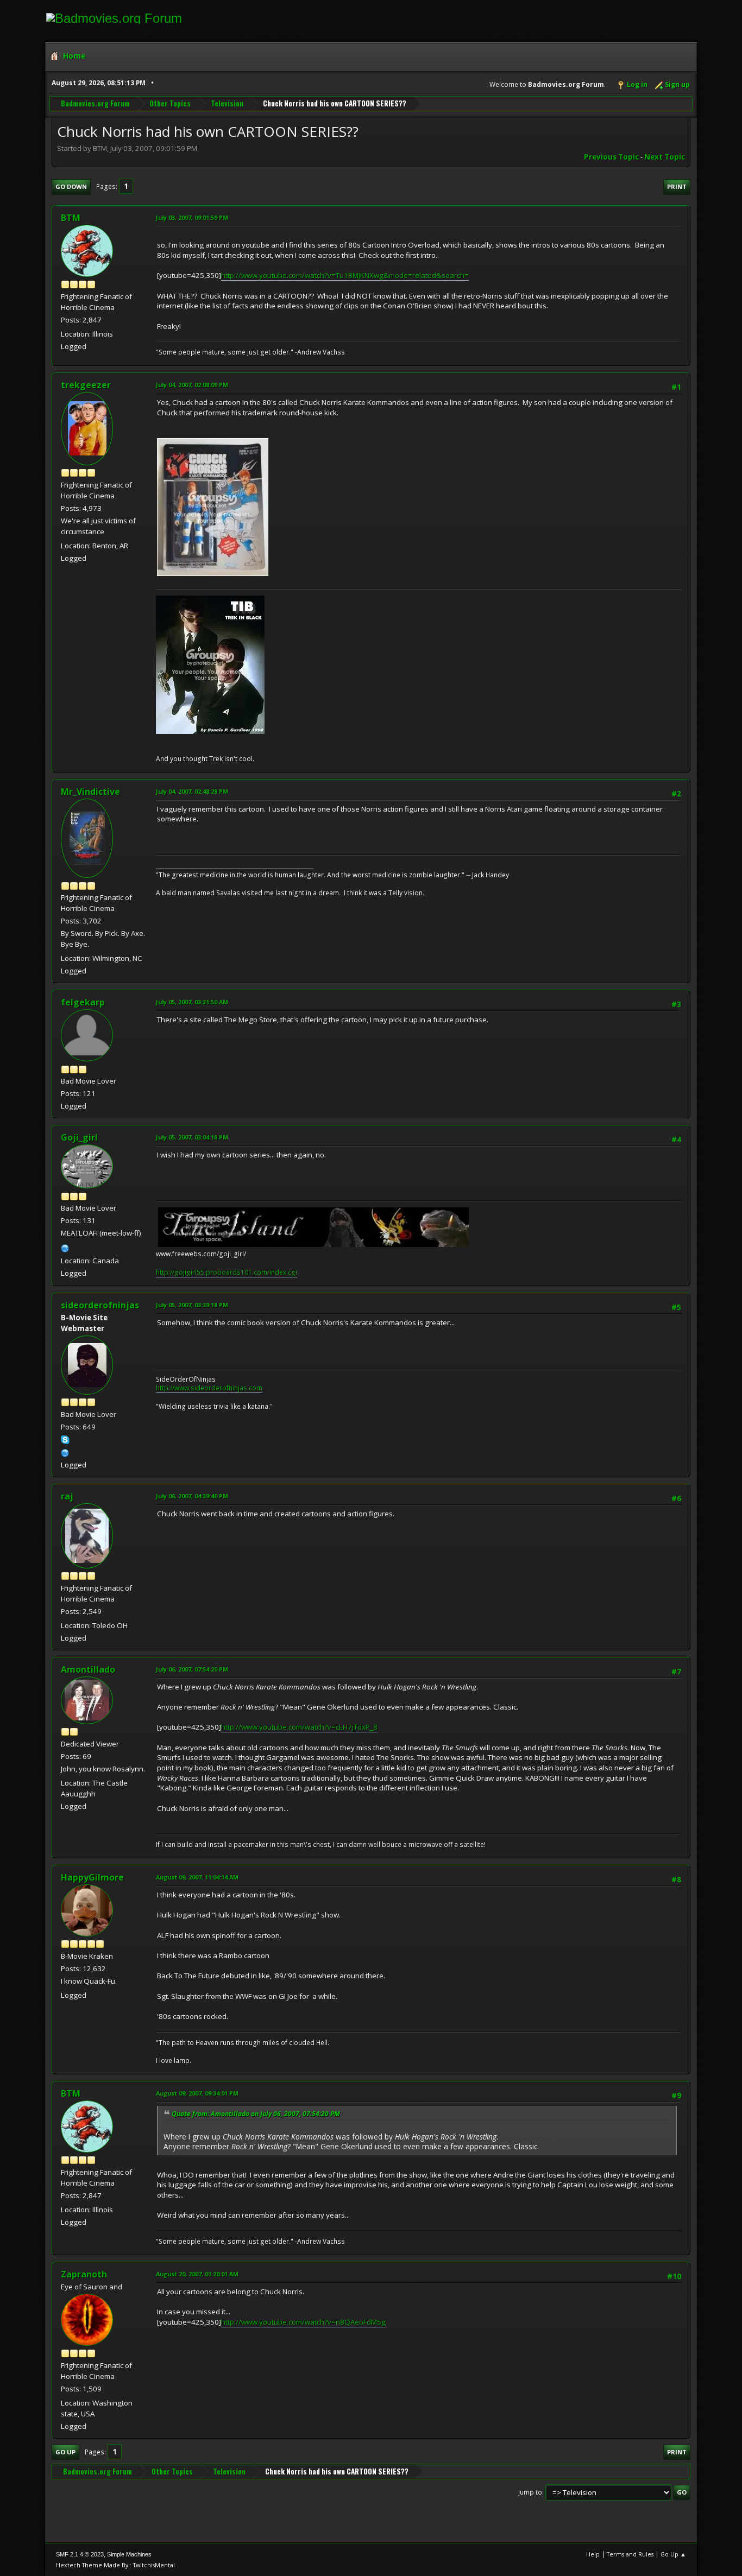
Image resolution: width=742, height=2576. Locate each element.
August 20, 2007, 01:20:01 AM (197, 2274)
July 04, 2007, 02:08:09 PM (192, 385)
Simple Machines (129, 2554)
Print (677, 186)
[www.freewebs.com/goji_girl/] (65, 1247)
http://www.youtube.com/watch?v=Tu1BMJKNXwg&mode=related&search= (345, 275)
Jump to (530, 2492)
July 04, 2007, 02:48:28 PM (192, 791)
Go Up (65, 2452)
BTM (71, 218)
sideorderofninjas (100, 1305)
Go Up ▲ (673, 2554)
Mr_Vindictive (90, 792)
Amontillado (88, 1669)
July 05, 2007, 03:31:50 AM (192, 1002)
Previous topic (611, 157)
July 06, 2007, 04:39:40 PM (192, 1496)
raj (67, 1496)
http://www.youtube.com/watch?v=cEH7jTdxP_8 (299, 1727)
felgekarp (83, 1002)
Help (593, 2554)
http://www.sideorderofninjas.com (209, 1388)
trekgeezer (86, 385)
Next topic (665, 157)
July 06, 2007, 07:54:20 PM (192, 1669)
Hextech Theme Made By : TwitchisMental (115, 2565)
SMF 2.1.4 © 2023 (80, 2554)
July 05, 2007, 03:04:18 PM (192, 1137)
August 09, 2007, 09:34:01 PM (197, 2093)
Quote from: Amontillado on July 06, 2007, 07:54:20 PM (256, 2114)
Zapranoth (84, 2274)
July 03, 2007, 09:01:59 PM (192, 217)
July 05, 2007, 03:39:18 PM (192, 1305)
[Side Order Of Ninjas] (65, 1452)
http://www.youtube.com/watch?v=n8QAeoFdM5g (303, 2322)
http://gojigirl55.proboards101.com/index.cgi (227, 1272)
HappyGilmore (92, 1877)
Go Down (71, 186)
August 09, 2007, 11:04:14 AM (197, 1877)
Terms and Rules (630, 2554)
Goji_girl (79, 1137)
